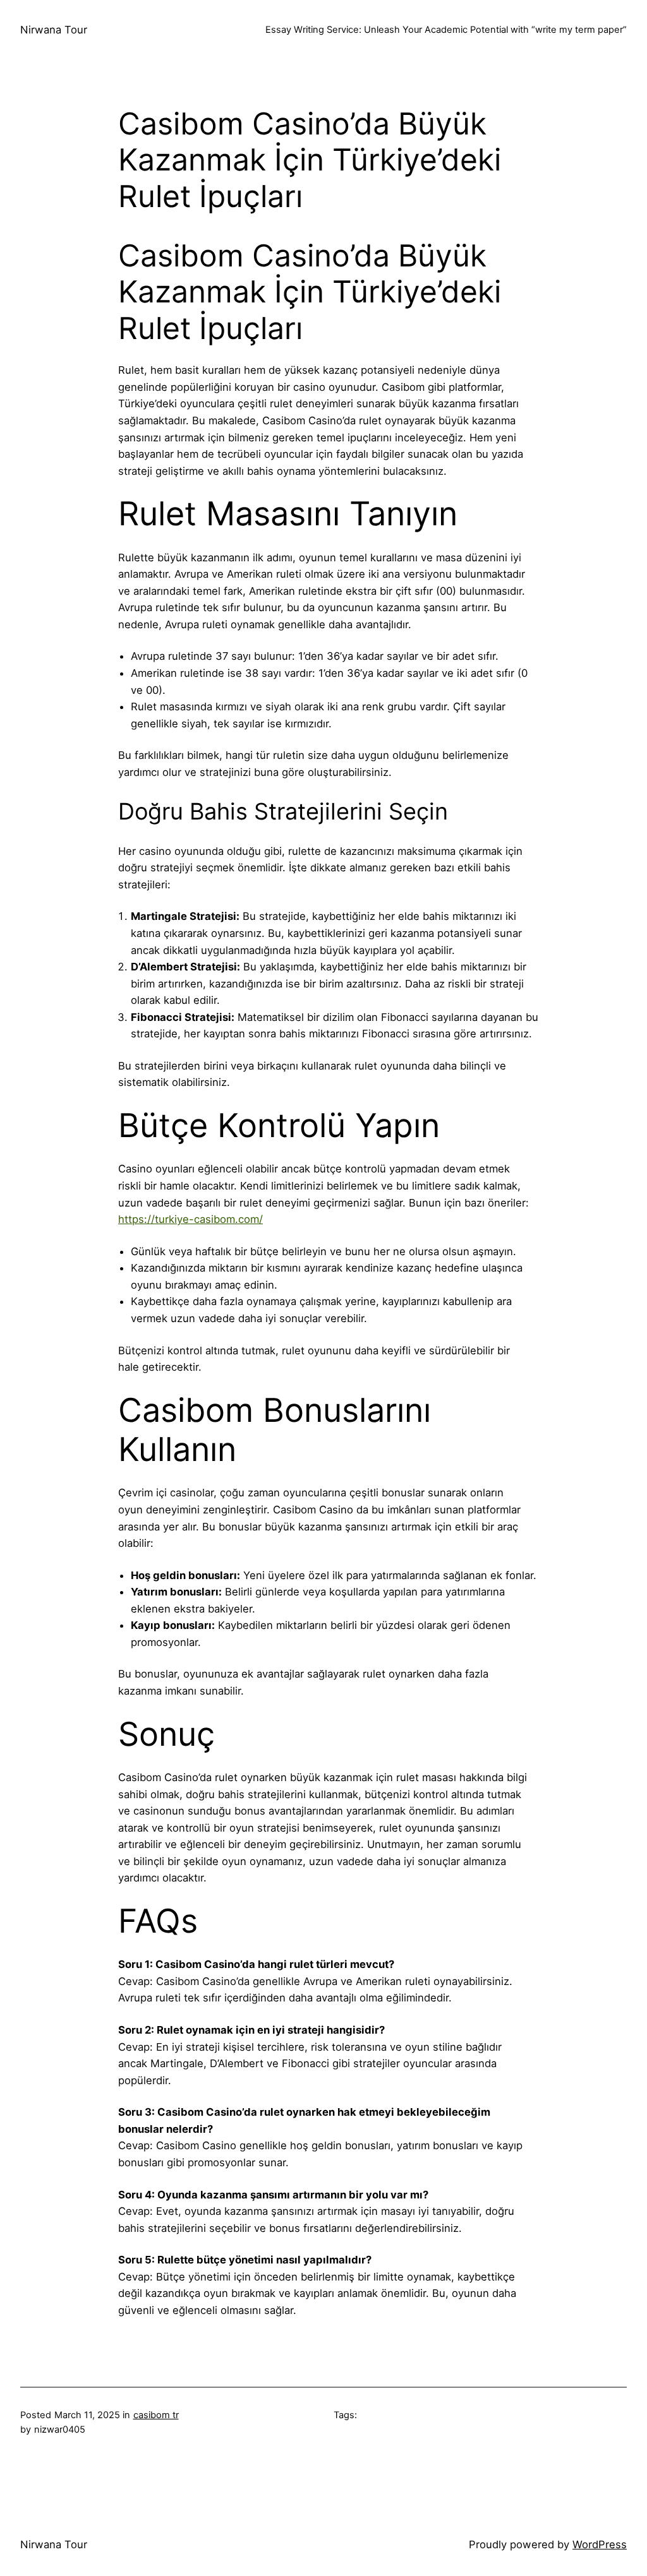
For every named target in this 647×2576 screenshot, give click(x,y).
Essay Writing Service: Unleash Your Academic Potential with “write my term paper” (446, 30)
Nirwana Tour (54, 30)
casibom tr (156, 2415)
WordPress (600, 2544)
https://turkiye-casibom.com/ (190, 1219)
